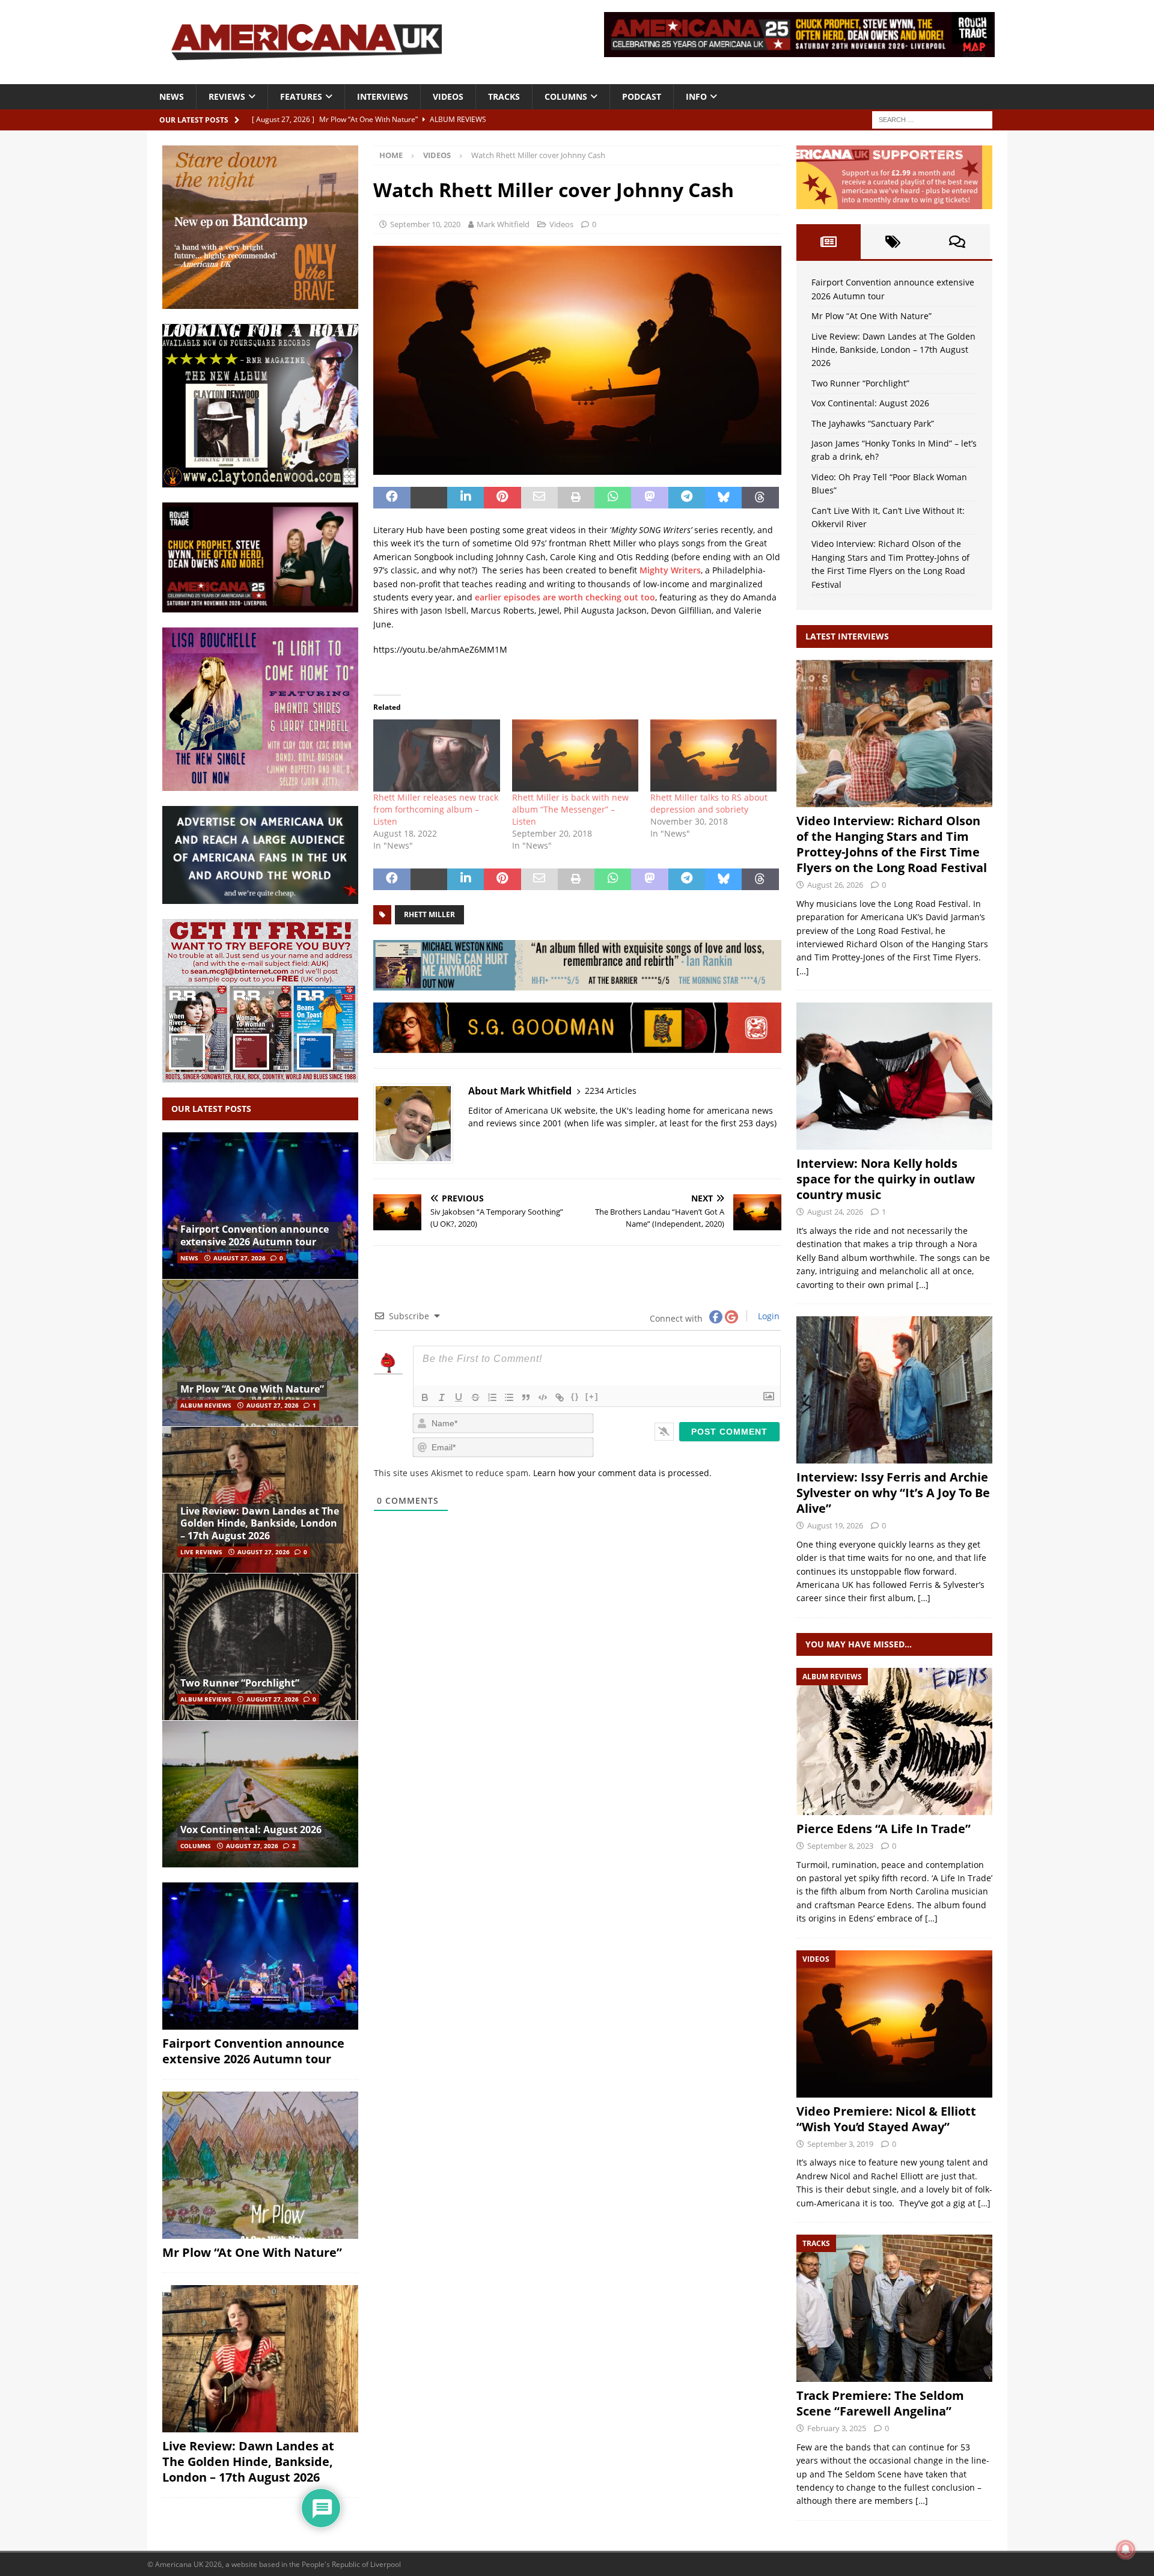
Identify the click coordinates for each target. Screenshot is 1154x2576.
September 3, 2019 (840, 2144)
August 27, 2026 (240, 1258)
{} (575, 1396)
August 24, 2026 (835, 1212)
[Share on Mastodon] (649, 498)
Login (768, 1316)
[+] (592, 1396)
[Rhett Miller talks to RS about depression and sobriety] (713, 755)
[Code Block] (543, 1397)
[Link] (560, 1397)
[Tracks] (894, 2308)
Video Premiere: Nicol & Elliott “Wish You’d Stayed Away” (886, 2119)
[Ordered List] (492, 1397)
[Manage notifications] (1126, 2550)
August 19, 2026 (835, 1525)
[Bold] (425, 1397)
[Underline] (459, 1397)
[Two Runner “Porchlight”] (260, 1647)
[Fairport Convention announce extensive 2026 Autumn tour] (260, 1206)
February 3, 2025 (837, 2428)
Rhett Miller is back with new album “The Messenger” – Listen (570, 809)
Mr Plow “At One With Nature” (252, 1389)
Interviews (383, 96)
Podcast (642, 96)
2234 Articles (611, 1091)
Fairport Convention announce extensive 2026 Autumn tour (255, 1235)
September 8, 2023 (840, 1846)
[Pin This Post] (502, 498)
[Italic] (442, 1397)
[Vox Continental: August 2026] (260, 1794)
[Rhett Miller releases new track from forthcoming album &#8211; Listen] (436, 755)
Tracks (504, 96)
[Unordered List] (509, 1397)
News (172, 96)
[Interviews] (894, 734)
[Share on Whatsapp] (613, 498)
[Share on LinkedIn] (466, 498)
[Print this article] (576, 498)
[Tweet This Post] (429, 498)
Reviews (227, 96)
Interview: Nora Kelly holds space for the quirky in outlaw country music (886, 1179)
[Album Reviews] (894, 1741)
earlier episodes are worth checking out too (565, 597)
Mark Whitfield (503, 224)
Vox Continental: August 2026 (251, 1830)
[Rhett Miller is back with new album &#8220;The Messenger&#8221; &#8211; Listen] (575, 755)
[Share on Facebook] (392, 498)
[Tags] (893, 242)
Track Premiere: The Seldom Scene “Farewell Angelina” (880, 2403)
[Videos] (894, 2024)
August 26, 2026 (835, 885)
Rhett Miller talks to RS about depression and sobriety (709, 803)
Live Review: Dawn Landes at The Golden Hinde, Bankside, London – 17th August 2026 (260, 1524)
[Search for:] (932, 119)
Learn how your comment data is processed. (622, 1473)
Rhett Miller (429, 914)
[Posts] (829, 242)
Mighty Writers (670, 570)
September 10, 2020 (425, 224)
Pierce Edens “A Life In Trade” (884, 1829)
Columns (566, 96)
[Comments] (957, 242)
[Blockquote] (526, 1397)
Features (301, 96)
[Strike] (475, 1397)
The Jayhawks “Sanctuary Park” (873, 423)
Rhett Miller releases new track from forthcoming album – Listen (436, 809)
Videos (448, 96)
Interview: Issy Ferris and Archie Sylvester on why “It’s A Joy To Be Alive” (893, 1493)
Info (696, 96)
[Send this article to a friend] (539, 498)
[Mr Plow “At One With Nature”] (260, 1353)
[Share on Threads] (760, 498)
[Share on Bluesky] (723, 498)
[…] (803, 971)
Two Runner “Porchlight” (240, 1683)
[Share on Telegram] (687, 498)
